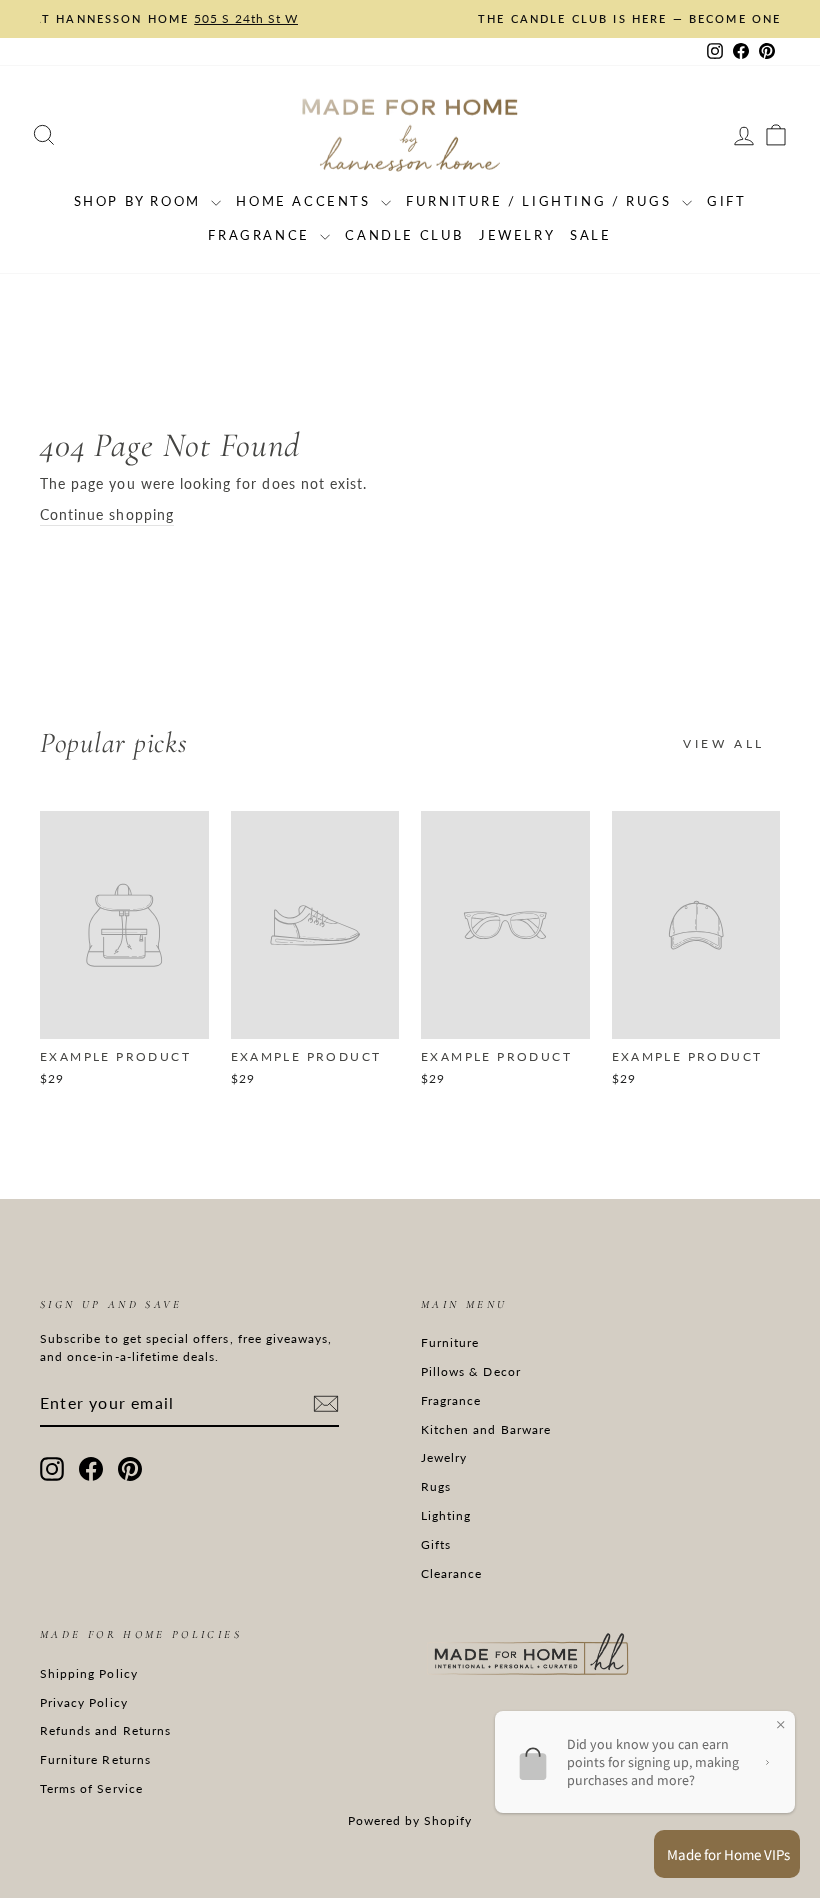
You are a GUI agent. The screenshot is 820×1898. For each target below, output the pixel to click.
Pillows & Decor (471, 1371)
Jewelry (517, 235)
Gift (726, 201)
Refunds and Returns (105, 1730)
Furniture (450, 1342)
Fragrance (261, 235)
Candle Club (404, 235)
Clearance (451, 1573)
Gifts (436, 1544)
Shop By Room (140, 201)
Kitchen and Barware (486, 1429)
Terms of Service (91, 1788)
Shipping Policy (89, 1673)
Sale (590, 235)
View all (724, 743)
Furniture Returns (95, 1759)
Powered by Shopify (410, 1820)
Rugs (436, 1486)
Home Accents (306, 201)
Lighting (446, 1515)
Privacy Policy (84, 1702)
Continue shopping (107, 514)
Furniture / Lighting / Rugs (541, 201)
